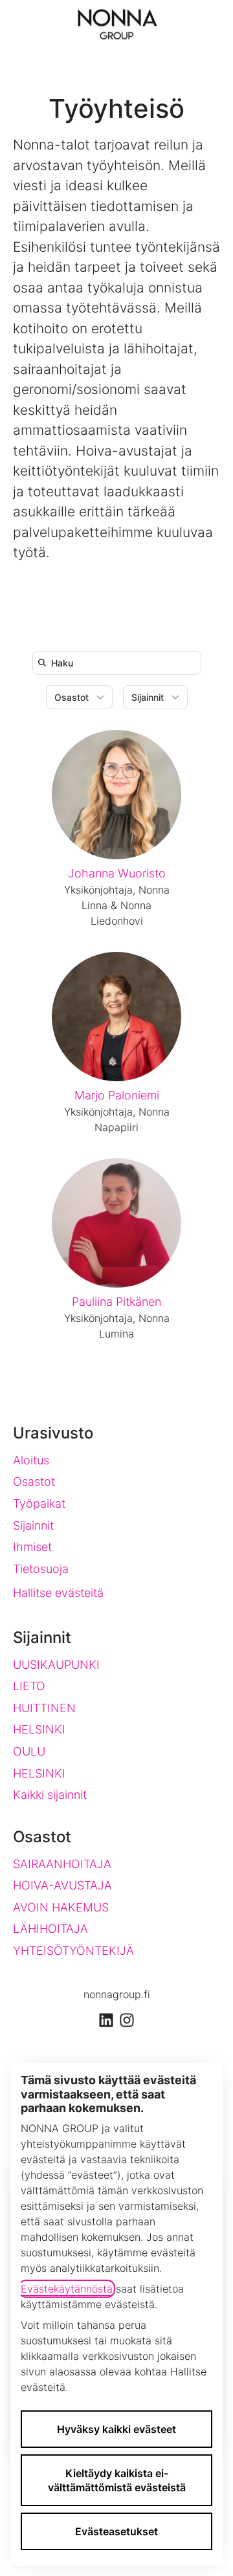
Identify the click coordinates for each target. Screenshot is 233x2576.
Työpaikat (39, 1503)
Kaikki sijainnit (50, 1795)
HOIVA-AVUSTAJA (62, 1885)
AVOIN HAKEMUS (61, 1907)
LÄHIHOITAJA (50, 1929)
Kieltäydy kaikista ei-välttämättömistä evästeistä (117, 2480)
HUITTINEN (44, 1708)
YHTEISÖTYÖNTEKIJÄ (73, 1951)
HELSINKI (39, 1729)
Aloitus (31, 1460)
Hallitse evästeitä (58, 1593)
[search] (119, 663)
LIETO (29, 1686)
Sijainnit (33, 1525)
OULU (29, 1751)
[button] (210, 26)
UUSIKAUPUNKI (56, 1665)
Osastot (34, 1481)
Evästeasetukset (116, 2531)
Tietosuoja (41, 1569)
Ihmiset (32, 1547)
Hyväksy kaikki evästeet (116, 2429)
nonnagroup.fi (117, 1994)
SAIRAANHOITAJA (62, 1864)
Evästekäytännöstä (67, 2289)
